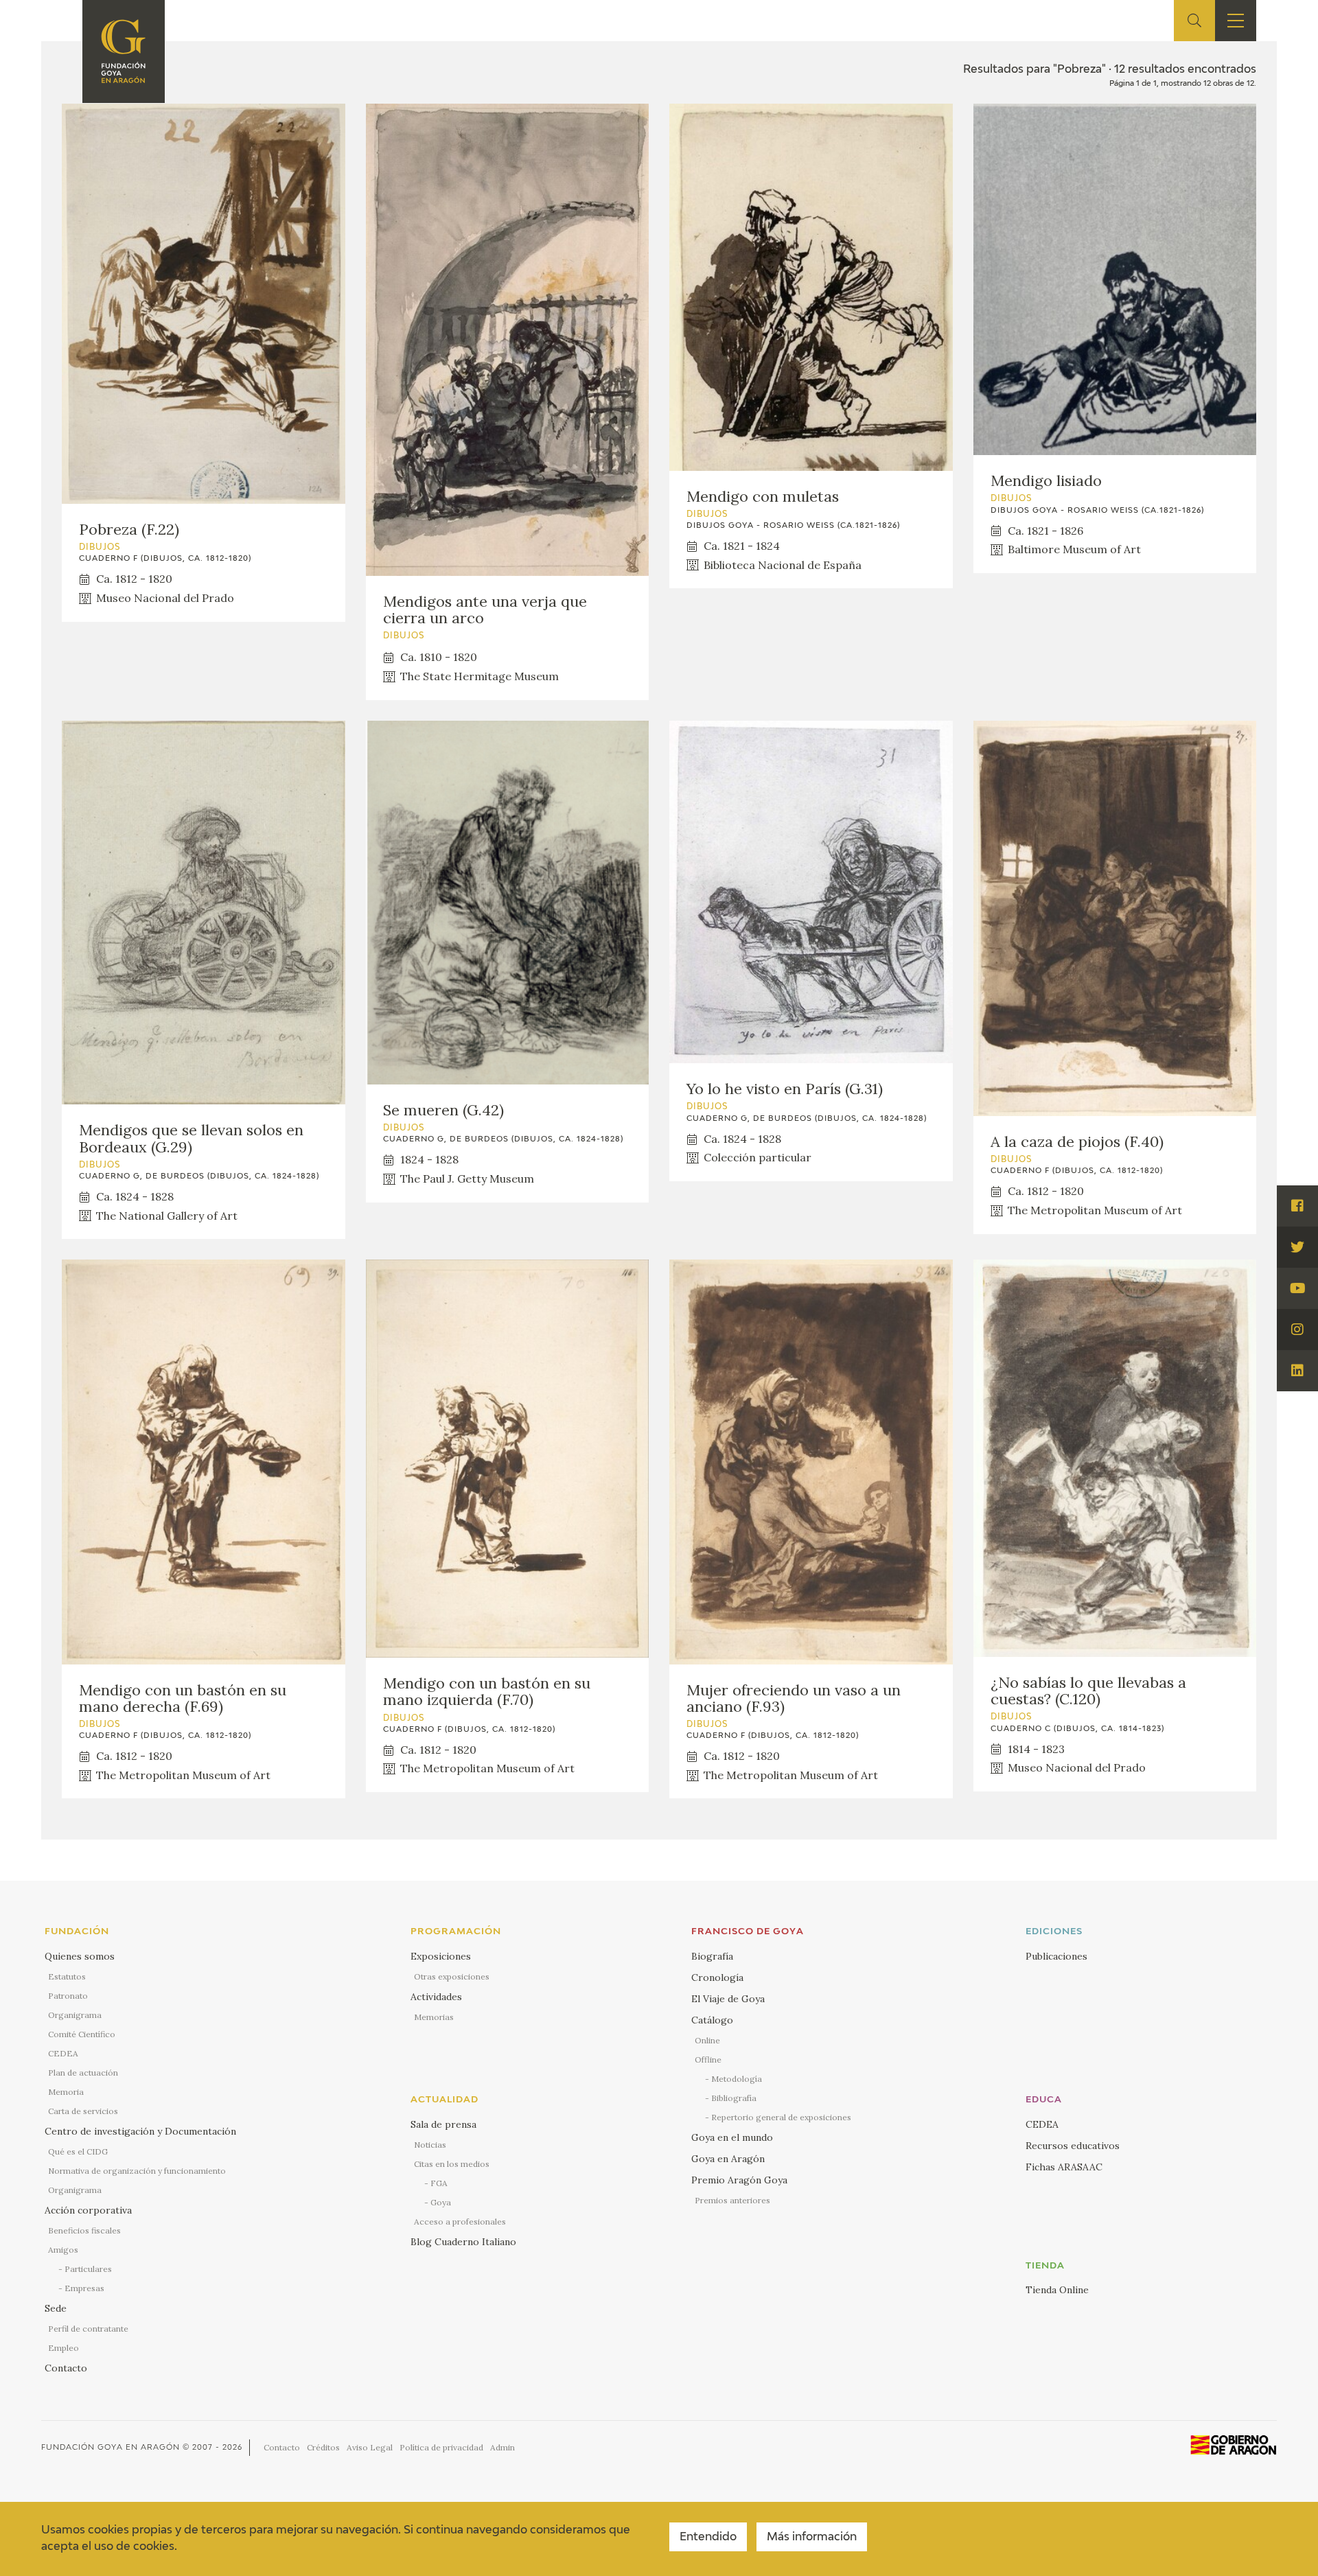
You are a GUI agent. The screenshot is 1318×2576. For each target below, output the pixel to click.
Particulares (88, 2269)
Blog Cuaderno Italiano (463, 2242)
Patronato (68, 1996)
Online (707, 2040)
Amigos (63, 2250)
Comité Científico (82, 2034)
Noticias (430, 2145)
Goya (441, 2202)
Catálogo (712, 2020)
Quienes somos (80, 1956)
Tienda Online (1057, 2290)
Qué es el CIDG (78, 2151)
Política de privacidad (441, 2447)
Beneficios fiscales (84, 2230)
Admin (502, 2447)
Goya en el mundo (732, 2137)
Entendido (708, 2538)
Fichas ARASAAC (1064, 2167)
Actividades (436, 1997)
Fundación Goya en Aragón (111, 2447)
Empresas (84, 2288)
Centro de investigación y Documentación (140, 2131)
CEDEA (63, 2053)
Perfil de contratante (88, 2329)
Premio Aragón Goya (739, 2180)
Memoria (66, 2092)
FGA (439, 2183)
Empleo (63, 2348)
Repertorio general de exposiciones (781, 2117)
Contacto (66, 2368)
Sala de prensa (443, 2124)
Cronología (717, 1977)
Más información (812, 2538)
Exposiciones (441, 1956)
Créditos (323, 2447)
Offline (708, 2059)
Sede (56, 2308)
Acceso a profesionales (460, 2221)
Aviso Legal (370, 2447)
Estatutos (67, 1976)
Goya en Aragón (728, 2159)
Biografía (712, 1956)
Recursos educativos (1073, 2146)
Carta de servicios (83, 2111)
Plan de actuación (83, 2073)
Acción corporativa (88, 2210)
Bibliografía (734, 2098)
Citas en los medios (452, 2164)
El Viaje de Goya (728, 1999)
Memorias (434, 2017)
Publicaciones (1056, 1956)
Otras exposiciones (452, 1976)
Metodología (737, 2079)
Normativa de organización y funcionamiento (137, 2171)
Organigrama (75, 2015)
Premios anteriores (732, 2200)
